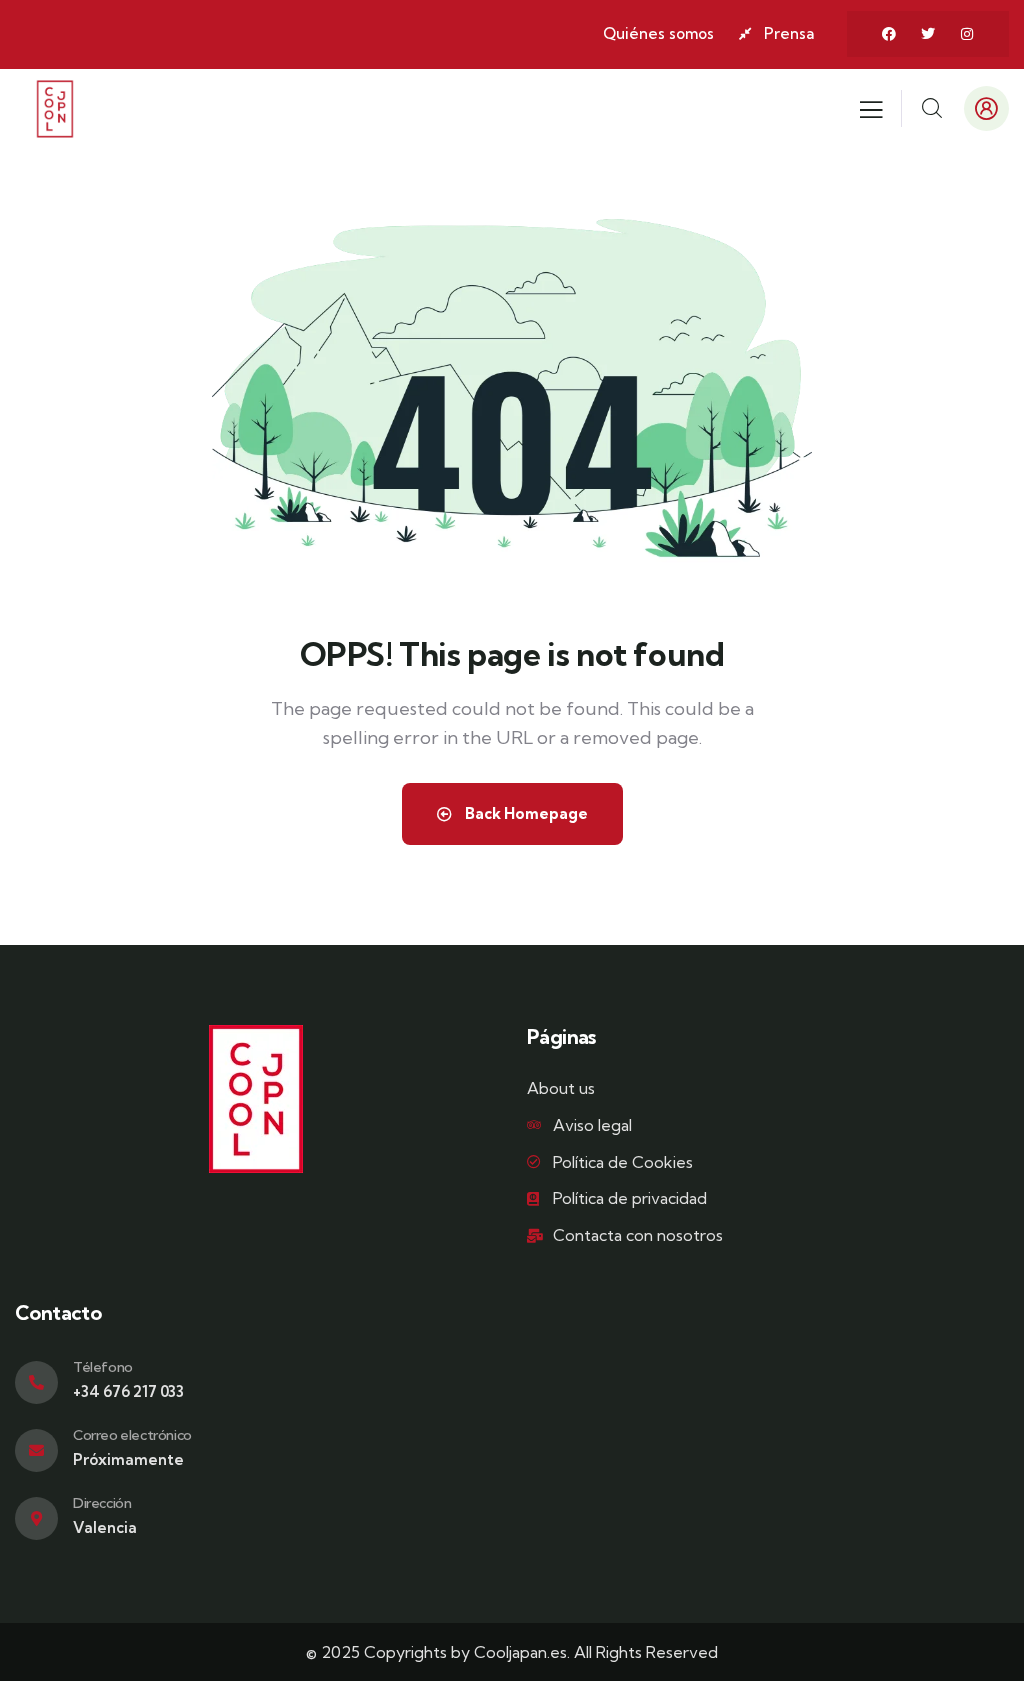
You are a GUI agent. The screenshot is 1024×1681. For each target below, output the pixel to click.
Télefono (103, 1367)
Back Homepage (525, 813)
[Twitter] (928, 34)
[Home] (55, 109)
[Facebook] (889, 34)
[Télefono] (36, 1382)
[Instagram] (967, 34)
